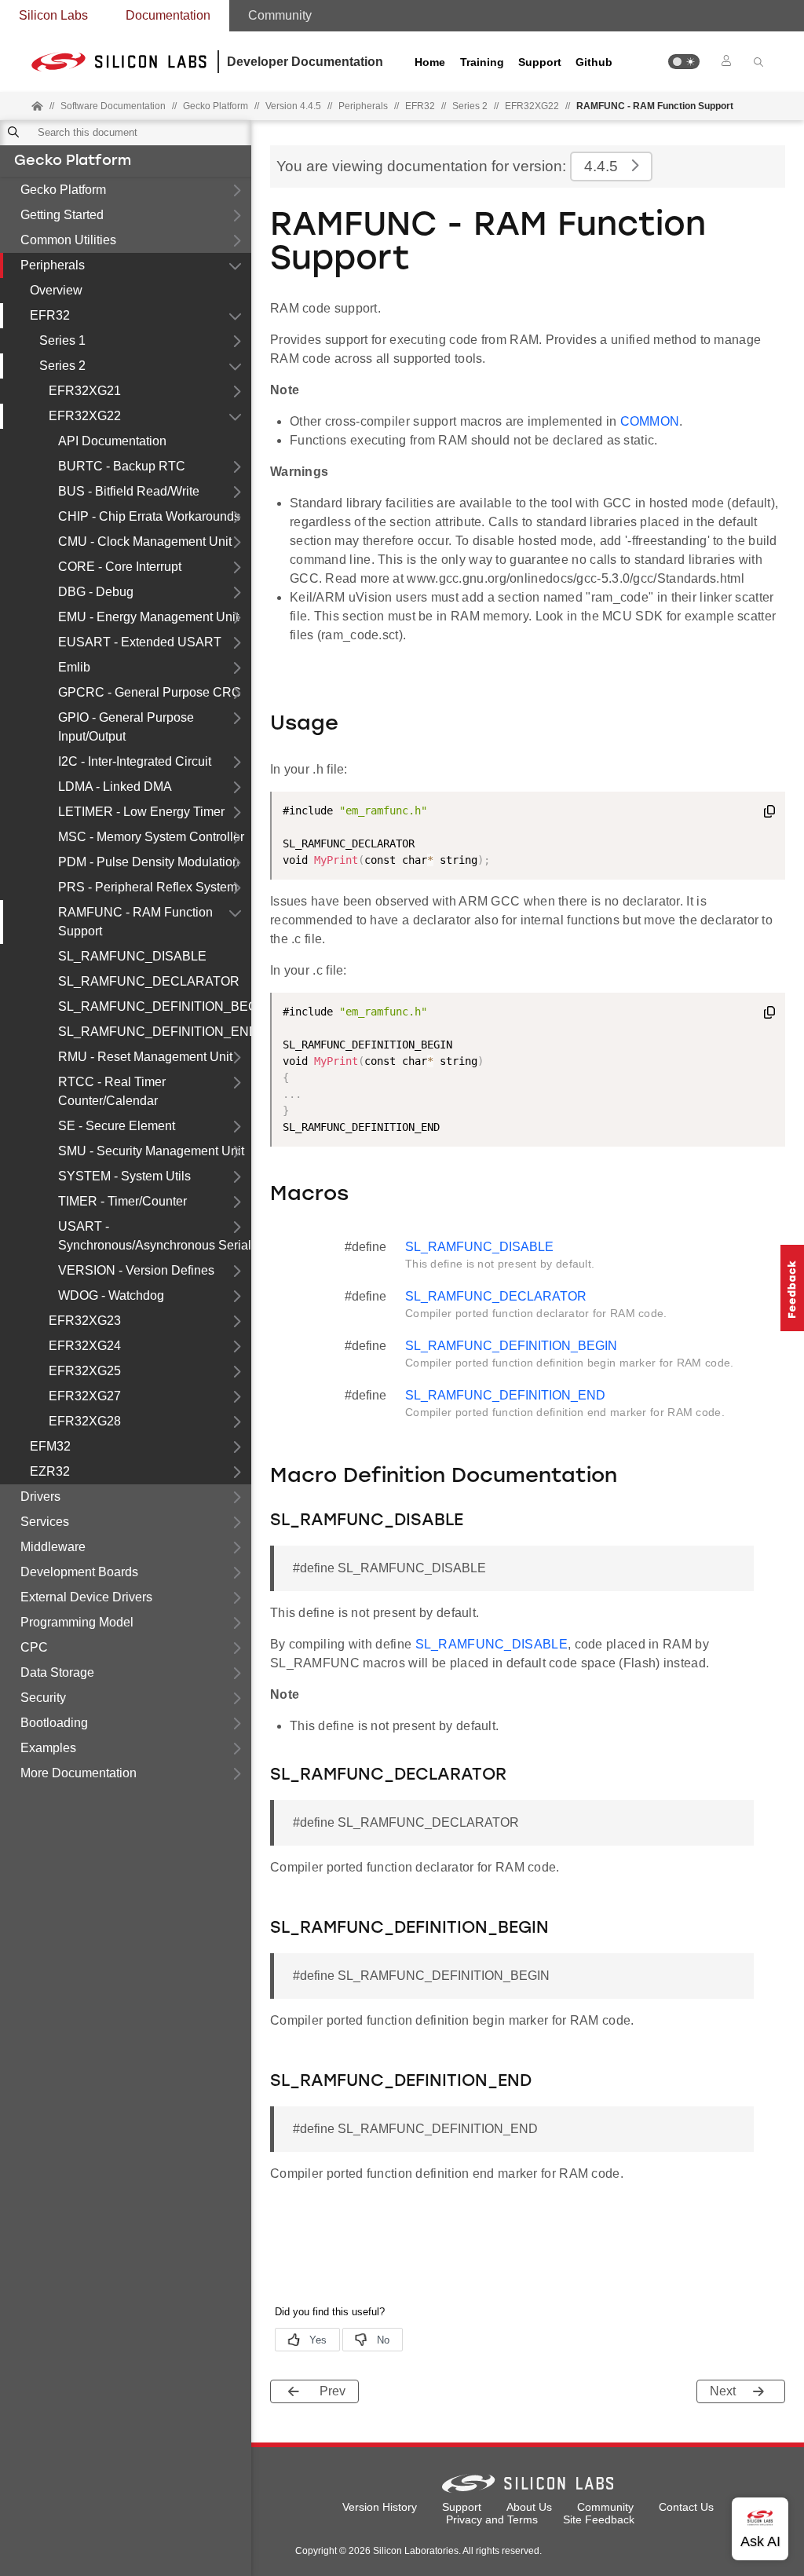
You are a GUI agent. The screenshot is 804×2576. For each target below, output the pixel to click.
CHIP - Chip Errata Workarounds (149, 516)
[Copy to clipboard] (769, 814)
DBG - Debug (96, 592)
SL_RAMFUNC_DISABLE (132, 956)
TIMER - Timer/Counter (122, 1201)
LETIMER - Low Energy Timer (141, 812)
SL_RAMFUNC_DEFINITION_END (155, 1032)
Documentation (168, 15)
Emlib (74, 667)
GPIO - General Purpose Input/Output (126, 727)
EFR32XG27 (85, 1396)
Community (280, 15)
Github (594, 62)
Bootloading (54, 1723)
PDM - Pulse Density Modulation (149, 862)
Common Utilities (68, 240)
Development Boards (79, 1572)
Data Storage (57, 1672)
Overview (56, 290)
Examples (48, 1748)
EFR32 (50, 315)
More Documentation (79, 1773)
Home (430, 62)
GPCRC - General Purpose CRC (150, 692)
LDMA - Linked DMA (115, 787)
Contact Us (686, 2507)
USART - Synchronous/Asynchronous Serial (155, 1236)
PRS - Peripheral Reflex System (148, 887)
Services (45, 1522)
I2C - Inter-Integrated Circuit (135, 761)
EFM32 (50, 1446)
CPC (34, 1647)
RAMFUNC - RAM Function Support (135, 922)
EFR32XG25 (85, 1371)
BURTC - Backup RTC (122, 466)
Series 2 (62, 366)
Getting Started (62, 215)
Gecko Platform (73, 162)
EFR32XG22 (85, 416)
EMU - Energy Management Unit (148, 617)
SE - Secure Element (117, 1126)
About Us (529, 2507)
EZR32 (50, 1471)
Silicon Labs (53, 15)
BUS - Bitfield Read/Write (129, 491)
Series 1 (62, 340)
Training (482, 62)
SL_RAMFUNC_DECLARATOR (149, 981)
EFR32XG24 (85, 1346)
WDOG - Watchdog (111, 1295)
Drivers (40, 1497)
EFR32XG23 (85, 1321)
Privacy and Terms (492, 2519)
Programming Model (77, 1622)
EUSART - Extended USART (140, 642)
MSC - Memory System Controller (151, 837)
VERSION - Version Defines (136, 1270)
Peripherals (53, 265)
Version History (380, 2507)
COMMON (650, 421)
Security (43, 1698)
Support (540, 62)
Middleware (53, 1547)
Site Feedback (599, 2519)
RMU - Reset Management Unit (145, 1057)
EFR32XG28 (85, 1421)
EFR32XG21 (85, 391)
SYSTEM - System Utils (124, 1176)
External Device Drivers (86, 1597)
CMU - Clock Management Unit (145, 542)
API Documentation (112, 441)
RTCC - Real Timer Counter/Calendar (112, 1091)
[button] (684, 62)
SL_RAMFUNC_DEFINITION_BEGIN (155, 1006)
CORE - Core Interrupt (120, 567)
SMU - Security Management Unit (151, 1151)
